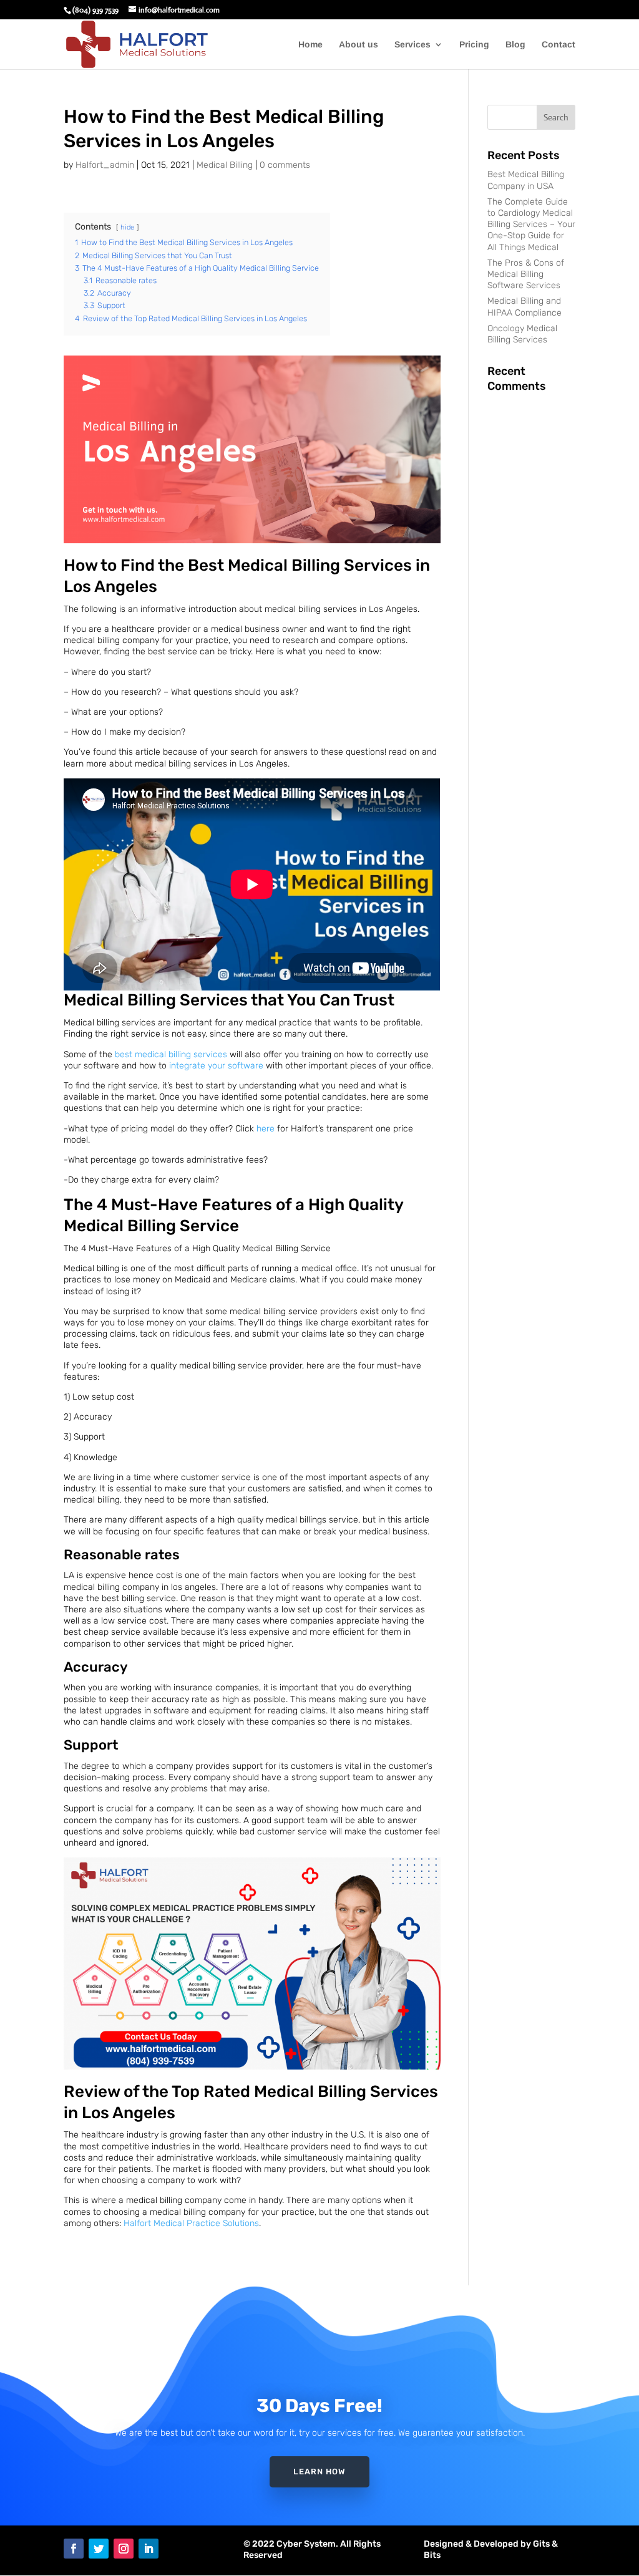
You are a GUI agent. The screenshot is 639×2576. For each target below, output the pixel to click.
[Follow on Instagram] (124, 2549)
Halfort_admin (105, 165)
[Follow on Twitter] (99, 2549)
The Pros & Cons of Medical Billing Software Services (526, 274)
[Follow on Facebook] (74, 2549)
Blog (515, 45)
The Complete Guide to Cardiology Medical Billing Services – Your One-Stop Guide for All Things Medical (531, 225)
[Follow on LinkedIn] (149, 2549)
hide (127, 227)
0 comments (285, 165)
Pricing (474, 45)
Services (412, 45)
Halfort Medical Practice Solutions (191, 2223)
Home (310, 45)
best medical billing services (171, 1054)
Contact (559, 45)
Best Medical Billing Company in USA (526, 180)
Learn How (319, 2472)
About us (359, 45)
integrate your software (215, 1066)
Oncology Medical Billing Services (522, 334)
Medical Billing (225, 165)
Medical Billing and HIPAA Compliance (524, 307)
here (266, 1129)
